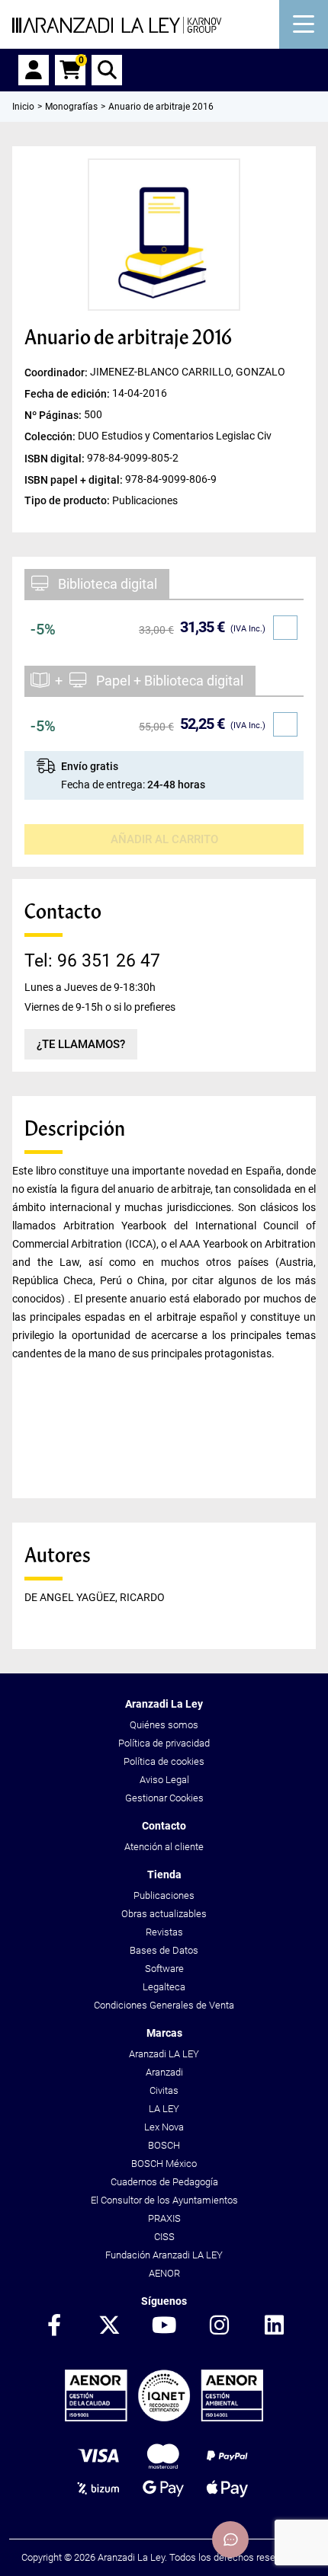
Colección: (51, 436)
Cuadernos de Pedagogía (164, 2182)
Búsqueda (107, 70)
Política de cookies (164, 1761)
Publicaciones (164, 1895)
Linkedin (274, 2326)
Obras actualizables (164, 1914)
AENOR (164, 2273)
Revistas (164, 1932)
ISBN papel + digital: (75, 479)
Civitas (164, 2090)
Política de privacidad (164, 1743)
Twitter (109, 2326)
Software (164, 1969)
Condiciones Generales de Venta (164, 2005)
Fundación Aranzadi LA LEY (164, 2255)
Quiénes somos (164, 1725)
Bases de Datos (164, 1950)
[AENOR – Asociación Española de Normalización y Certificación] (164, 2418)
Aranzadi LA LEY (164, 2054)
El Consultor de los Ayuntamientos (164, 2200)
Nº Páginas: (54, 415)
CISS (164, 2237)
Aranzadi (164, 2072)
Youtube (164, 2326)
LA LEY (164, 2109)
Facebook (54, 2326)
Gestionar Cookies (164, 1798)
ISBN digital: (56, 458)
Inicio (23, 107)
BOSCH (164, 2145)
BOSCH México (164, 2164)
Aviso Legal (164, 1780)
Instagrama (219, 2326)
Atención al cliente (164, 1847)
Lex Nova (164, 2127)
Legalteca (164, 1987)
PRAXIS (164, 2218)
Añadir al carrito (164, 839)
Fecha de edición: (68, 394)
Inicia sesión (34, 70)
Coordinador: (57, 372)
